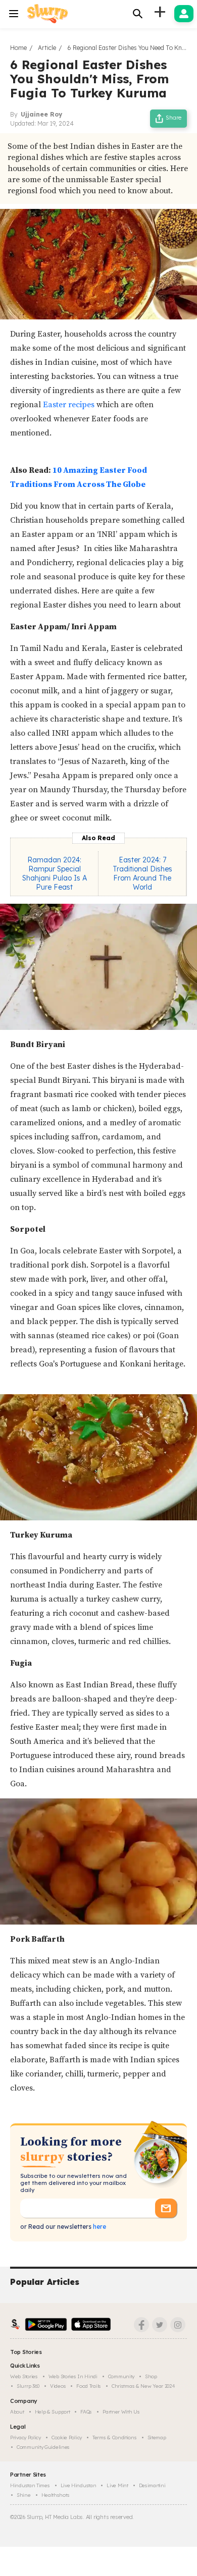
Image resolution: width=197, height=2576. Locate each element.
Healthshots (56, 2495)
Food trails (89, 2386)
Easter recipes (69, 405)
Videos (58, 2386)
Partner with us (121, 2412)
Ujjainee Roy (41, 114)
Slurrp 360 (28, 2386)
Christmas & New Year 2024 (143, 2386)
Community (121, 2376)
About (17, 2412)
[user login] (184, 14)
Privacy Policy (26, 2437)
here (99, 2227)
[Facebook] (141, 2325)
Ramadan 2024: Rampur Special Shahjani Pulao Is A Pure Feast (55, 873)
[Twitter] (160, 2325)
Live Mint (117, 2485)
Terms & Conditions (115, 2437)
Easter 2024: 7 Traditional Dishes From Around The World (142, 873)
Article (47, 48)
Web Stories (24, 2376)
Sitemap (157, 2437)
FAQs (86, 2412)
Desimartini (152, 2485)
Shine (24, 2495)
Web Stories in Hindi (73, 2376)
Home (18, 48)
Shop (151, 2376)
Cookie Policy (67, 2437)
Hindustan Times (30, 2485)
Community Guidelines (43, 2447)
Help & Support (53, 2412)
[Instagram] (178, 2325)
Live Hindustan (79, 2485)
